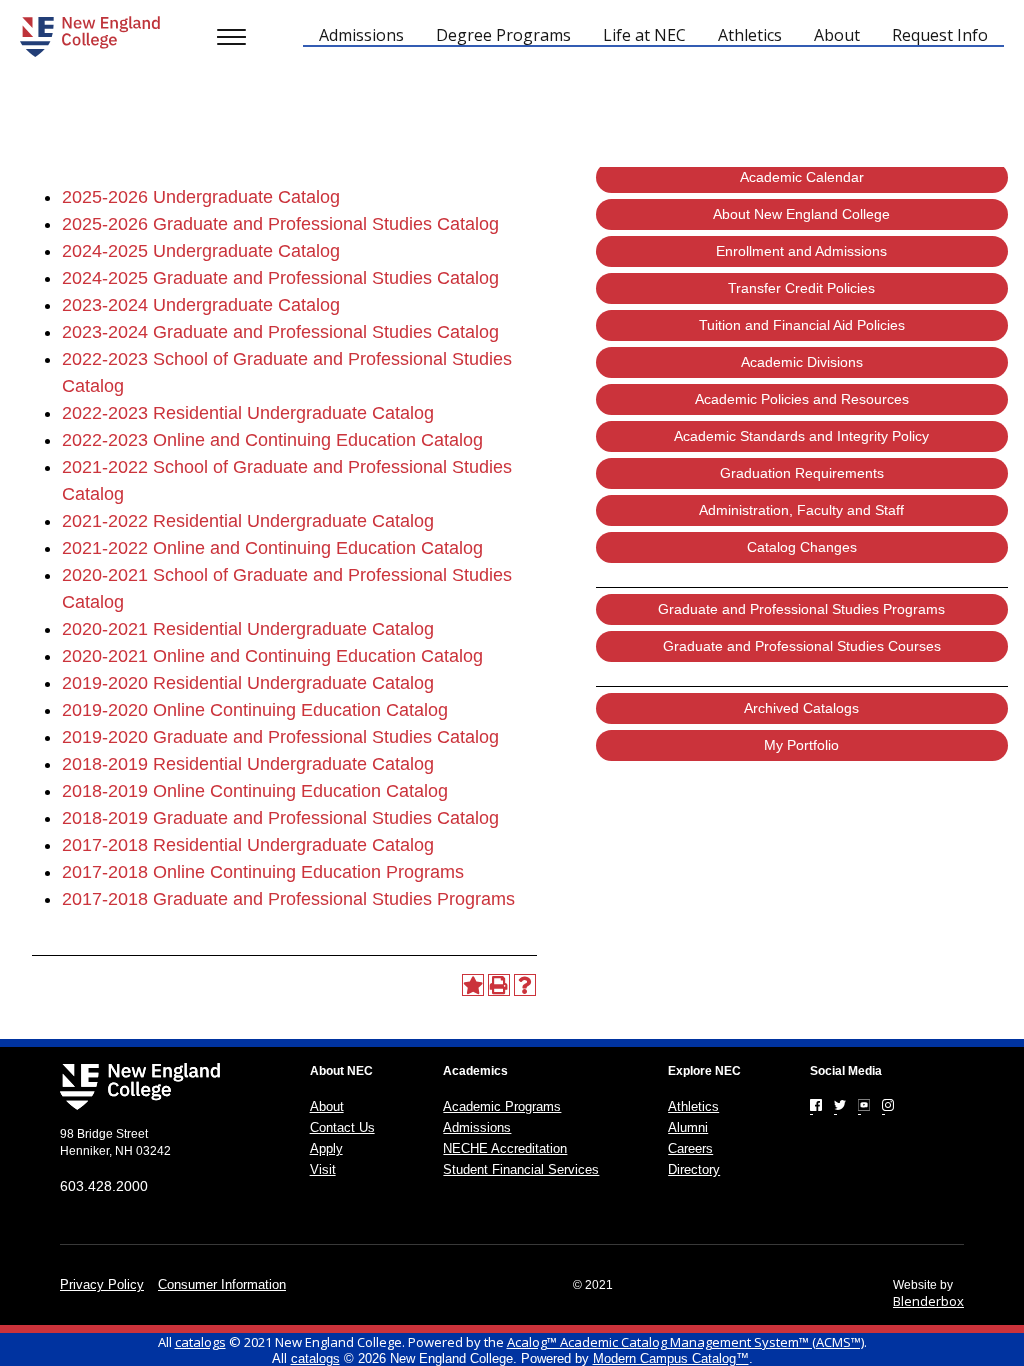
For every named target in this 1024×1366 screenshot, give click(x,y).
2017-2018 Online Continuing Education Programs (263, 872)
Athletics (693, 1106)
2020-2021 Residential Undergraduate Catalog (248, 629)
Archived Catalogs (801, 708)
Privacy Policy (102, 1284)
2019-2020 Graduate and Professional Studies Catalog (280, 737)
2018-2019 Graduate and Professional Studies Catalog (280, 818)
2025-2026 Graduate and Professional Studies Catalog (280, 224)
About (327, 1106)
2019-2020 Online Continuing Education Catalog (255, 710)
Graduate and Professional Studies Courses (802, 646)
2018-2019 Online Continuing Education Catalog (255, 791)
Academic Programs (502, 1106)
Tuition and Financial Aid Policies (802, 325)
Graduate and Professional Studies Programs (801, 609)
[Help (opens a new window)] (525, 985)
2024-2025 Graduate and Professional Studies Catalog (280, 278)
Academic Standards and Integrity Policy (801, 436)
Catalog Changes (802, 547)
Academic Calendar (802, 177)
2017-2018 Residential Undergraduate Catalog (248, 845)
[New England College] (90, 36)
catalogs (200, 1342)
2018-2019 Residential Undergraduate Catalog (248, 764)
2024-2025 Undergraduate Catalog (201, 251)
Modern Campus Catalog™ (671, 1358)
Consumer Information (222, 1284)
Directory (694, 1169)
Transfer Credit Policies (801, 288)
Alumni (688, 1127)
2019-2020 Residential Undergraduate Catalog (248, 683)
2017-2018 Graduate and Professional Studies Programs (288, 899)
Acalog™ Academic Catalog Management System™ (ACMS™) (685, 1342)
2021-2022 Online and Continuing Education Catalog (272, 548)
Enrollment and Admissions (801, 251)
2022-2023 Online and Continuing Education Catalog (272, 440)
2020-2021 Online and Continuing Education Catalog (272, 656)
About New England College (801, 214)
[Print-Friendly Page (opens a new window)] (499, 985)
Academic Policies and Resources (802, 399)
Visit (323, 1169)
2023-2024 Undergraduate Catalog (201, 305)
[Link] (816, 1105)
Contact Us (342, 1127)
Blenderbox (928, 1301)
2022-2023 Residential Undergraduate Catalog (248, 413)
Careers (690, 1148)
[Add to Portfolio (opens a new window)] (473, 985)
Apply (326, 1148)
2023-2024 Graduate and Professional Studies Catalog (280, 332)
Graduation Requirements (802, 473)
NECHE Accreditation (505, 1148)
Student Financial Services (521, 1169)
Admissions (477, 1127)
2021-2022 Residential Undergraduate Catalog (248, 521)
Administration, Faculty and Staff (801, 510)
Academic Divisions (802, 362)
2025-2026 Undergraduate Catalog (201, 197)
